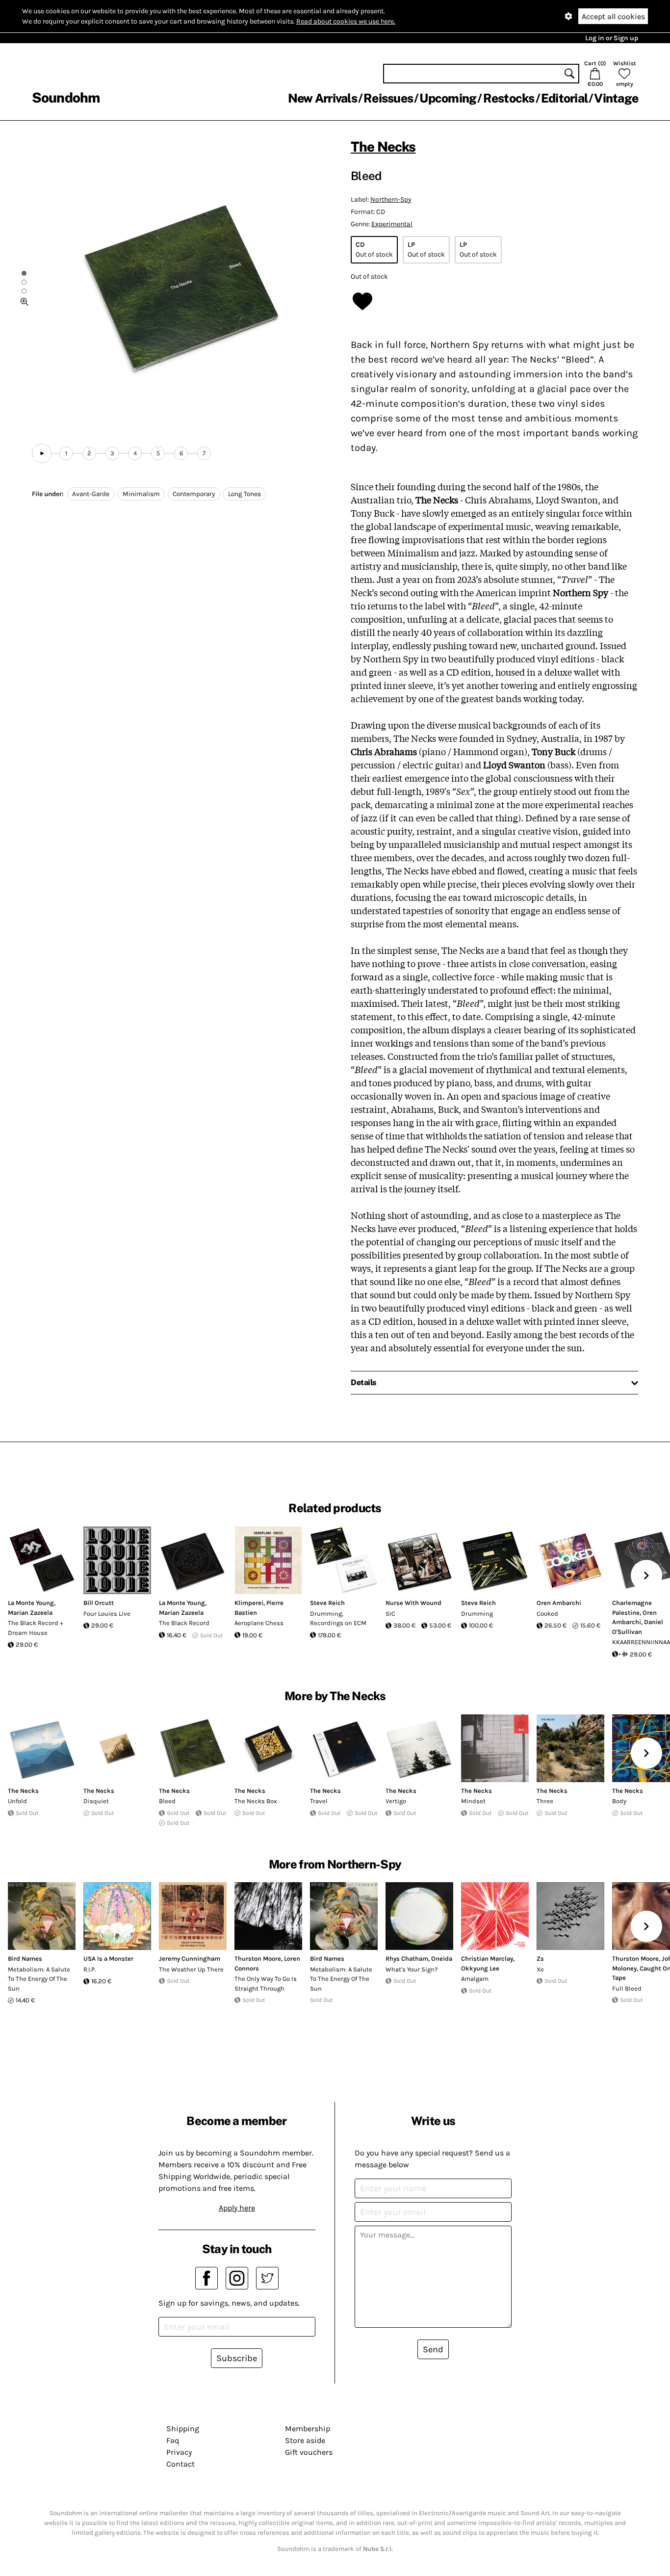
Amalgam (475, 1979)
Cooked (547, 1614)
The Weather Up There (191, 1969)
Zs (540, 1958)
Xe (540, 1969)
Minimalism (141, 494)
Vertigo (396, 1801)
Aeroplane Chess (259, 1623)
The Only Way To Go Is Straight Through (266, 1984)
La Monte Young (31, 1603)
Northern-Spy (391, 199)
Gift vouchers (309, 2452)
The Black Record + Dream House (36, 1628)
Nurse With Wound (413, 1603)
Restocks (509, 98)
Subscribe (237, 2358)
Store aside (305, 2440)
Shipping (183, 2429)
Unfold (17, 1801)
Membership (308, 2429)
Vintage (616, 98)
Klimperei (249, 1603)
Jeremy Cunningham (190, 1958)
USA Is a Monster (108, 1958)
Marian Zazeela (30, 1613)
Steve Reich (327, 1603)
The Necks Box (256, 1801)
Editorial (564, 98)
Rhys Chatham (407, 1958)
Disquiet (96, 1801)
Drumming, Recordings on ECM (338, 1618)
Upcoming (448, 98)
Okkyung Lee (480, 1968)
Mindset (473, 1801)
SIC (390, 1614)
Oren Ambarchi (559, 1603)
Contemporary (194, 494)
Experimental (392, 224)
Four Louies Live (107, 1614)
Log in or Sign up (612, 38)
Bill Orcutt (99, 1603)
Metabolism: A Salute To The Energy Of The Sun (39, 1979)
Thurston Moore (258, 1958)
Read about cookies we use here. (346, 21)
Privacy (179, 2452)
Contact (180, 2464)
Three (545, 1801)
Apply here (237, 2208)
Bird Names (25, 1958)
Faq (173, 2440)
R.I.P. (90, 1969)
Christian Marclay (487, 1958)
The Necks (383, 146)
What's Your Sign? (412, 1969)
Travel (319, 1801)
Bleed (167, 1801)
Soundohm (66, 97)
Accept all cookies (613, 16)
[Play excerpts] (42, 453)
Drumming (477, 1614)
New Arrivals (322, 98)
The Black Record (184, 1623)
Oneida (442, 1958)
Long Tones (245, 494)
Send (433, 2349)
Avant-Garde (91, 494)
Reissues (388, 98)
